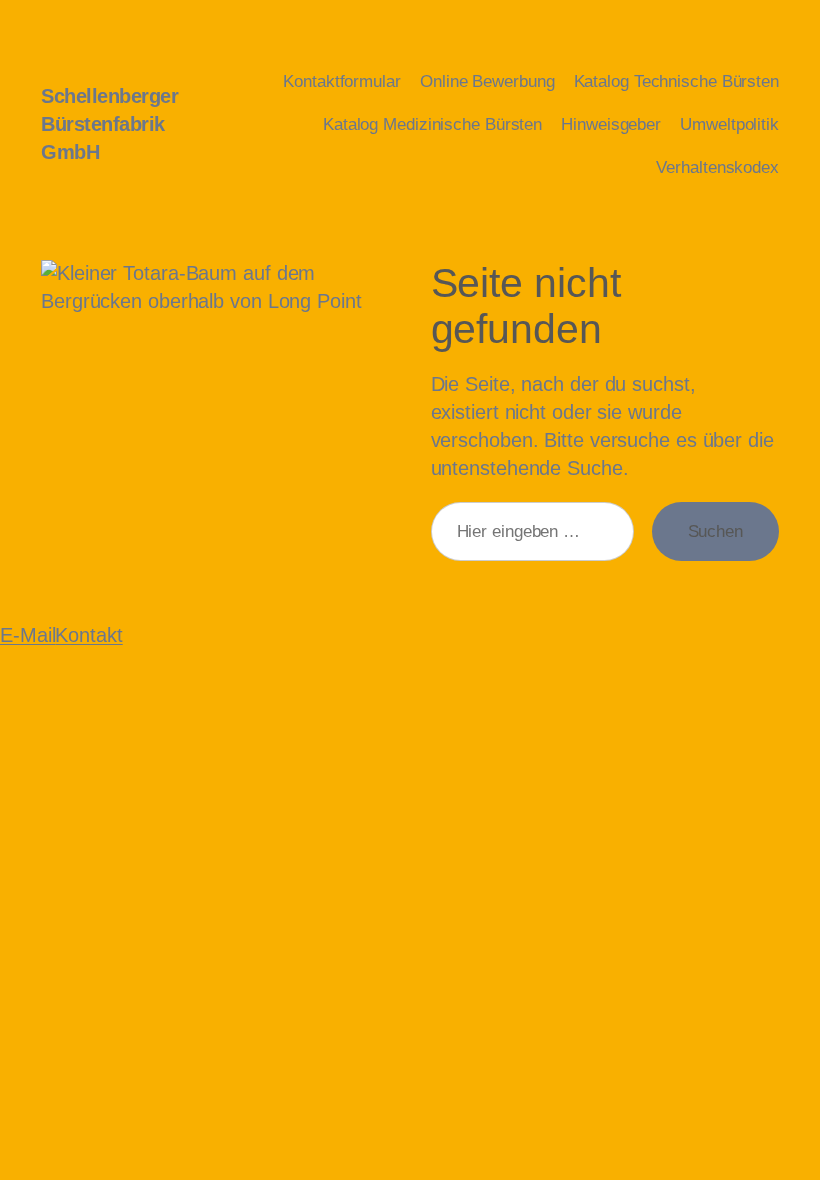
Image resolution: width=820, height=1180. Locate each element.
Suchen (715, 531)
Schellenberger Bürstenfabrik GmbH (109, 124)
